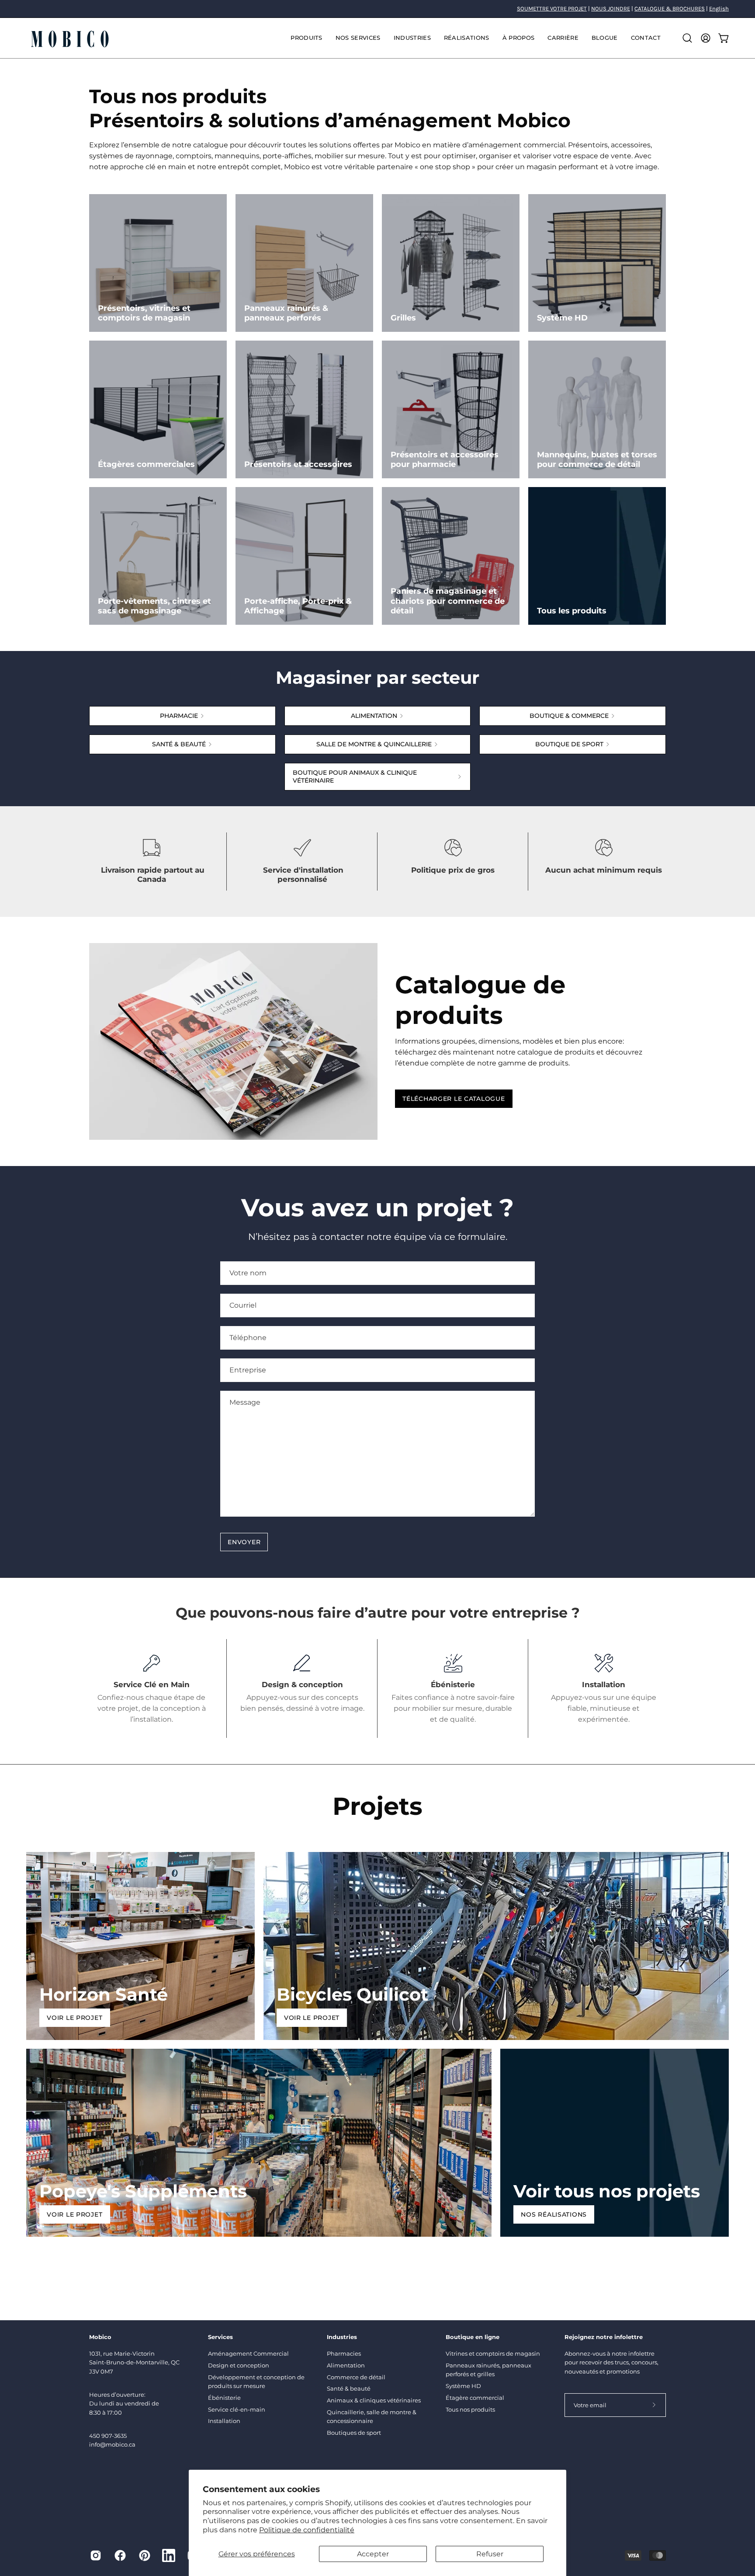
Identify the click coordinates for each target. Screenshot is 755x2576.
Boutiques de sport (354, 2433)
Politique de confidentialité (307, 2530)
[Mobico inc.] (70, 38)
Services (220, 2337)
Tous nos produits (470, 2409)
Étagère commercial (475, 2398)
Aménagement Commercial (248, 2353)
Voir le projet (74, 2018)
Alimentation (346, 2365)
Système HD (463, 2386)
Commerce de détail (356, 2377)
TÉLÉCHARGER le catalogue (454, 1099)
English (719, 9)
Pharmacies (344, 2353)
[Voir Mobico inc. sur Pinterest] (145, 2555)
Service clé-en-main (237, 2409)
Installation (224, 2421)
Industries (342, 2337)
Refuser (490, 2554)
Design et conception (239, 2365)
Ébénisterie (224, 2398)
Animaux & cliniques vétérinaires (374, 2400)
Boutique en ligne (473, 2337)
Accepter (373, 2554)
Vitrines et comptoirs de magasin (493, 2353)
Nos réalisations (554, 2214)
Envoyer (244, 1542)
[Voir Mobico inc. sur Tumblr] (169, 2555)
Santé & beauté (349, 2388)
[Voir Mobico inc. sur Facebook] (120, 2555)
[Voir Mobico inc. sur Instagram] (96, 2555)
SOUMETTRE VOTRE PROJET (552, 9)
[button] (358, 38)
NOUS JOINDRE (611, 9)
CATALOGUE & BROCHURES (670, 9)
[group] (377, 9)
